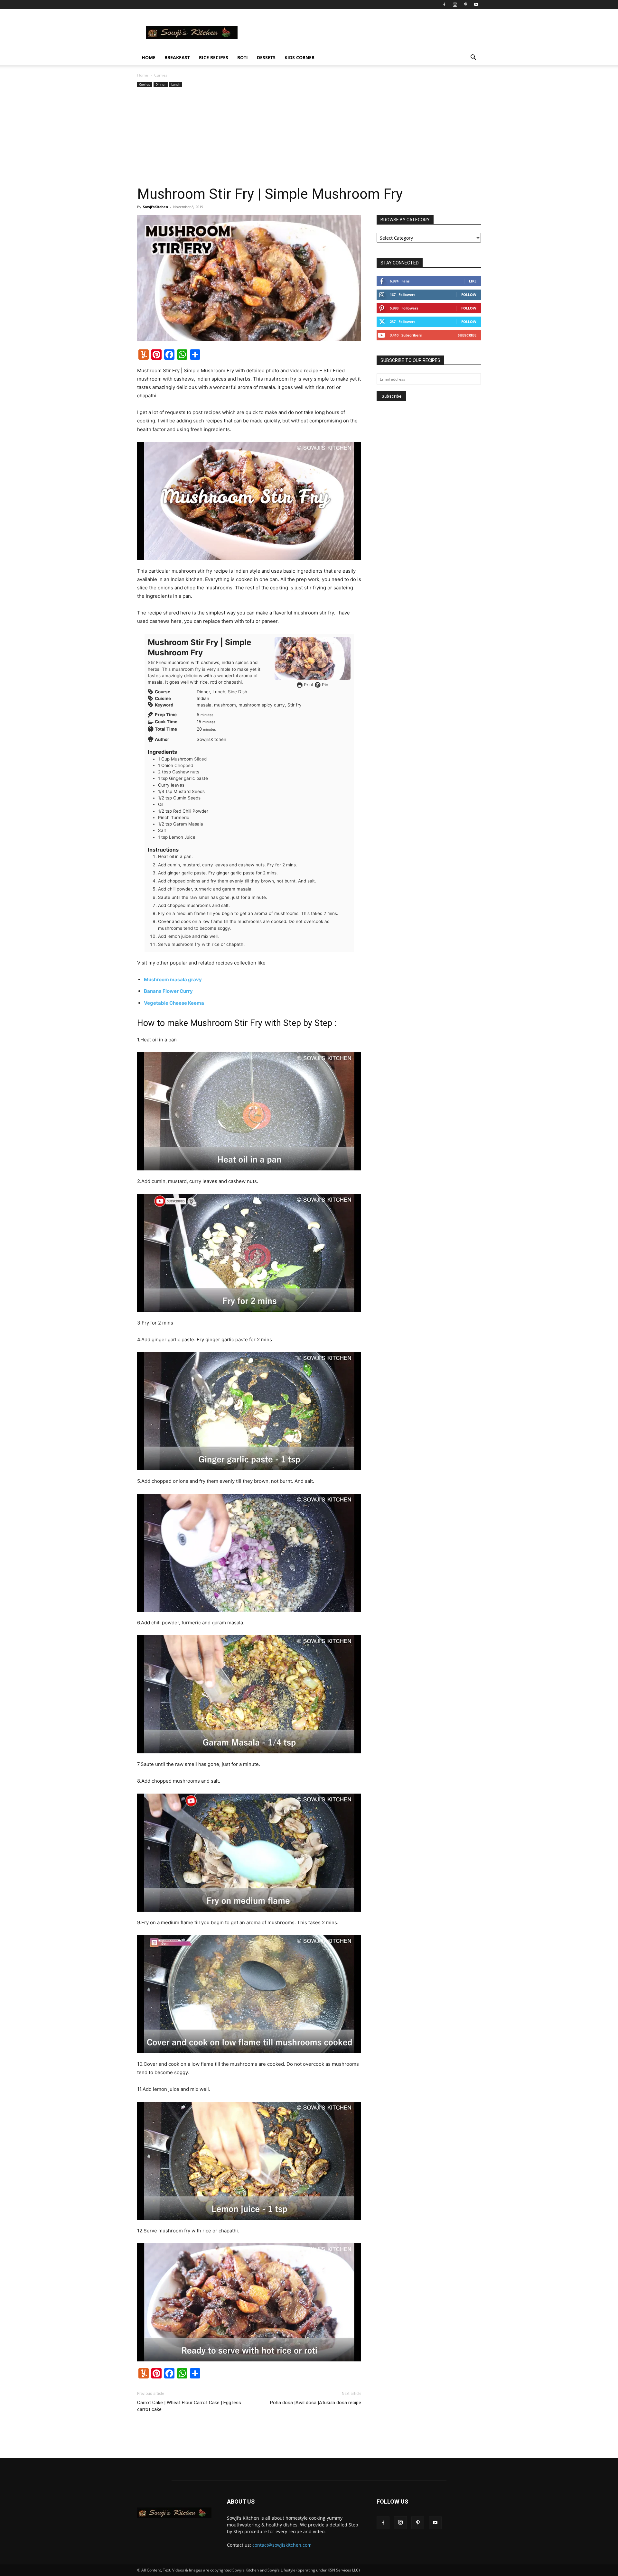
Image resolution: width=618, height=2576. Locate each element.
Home (149, 57)
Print (308, 685)
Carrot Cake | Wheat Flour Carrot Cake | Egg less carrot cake (189, 2406)
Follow (469, 295)
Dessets (266, 57)
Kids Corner (300, 57)
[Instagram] (455, 5)
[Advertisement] (309, 137)
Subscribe (467, 335)
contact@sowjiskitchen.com (282, 2545)
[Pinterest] (465, 5)
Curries (145, 84)
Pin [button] (324, 685)
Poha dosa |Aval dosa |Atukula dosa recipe (316, 2403)
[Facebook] (444, 5)
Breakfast (177, 57)
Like (473, 281)
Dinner (161, 84)
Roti (243, 57)
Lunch (176, 84)
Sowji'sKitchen (155, 207)
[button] (473, 58)
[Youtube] (476, 5)
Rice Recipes (214, 57)
